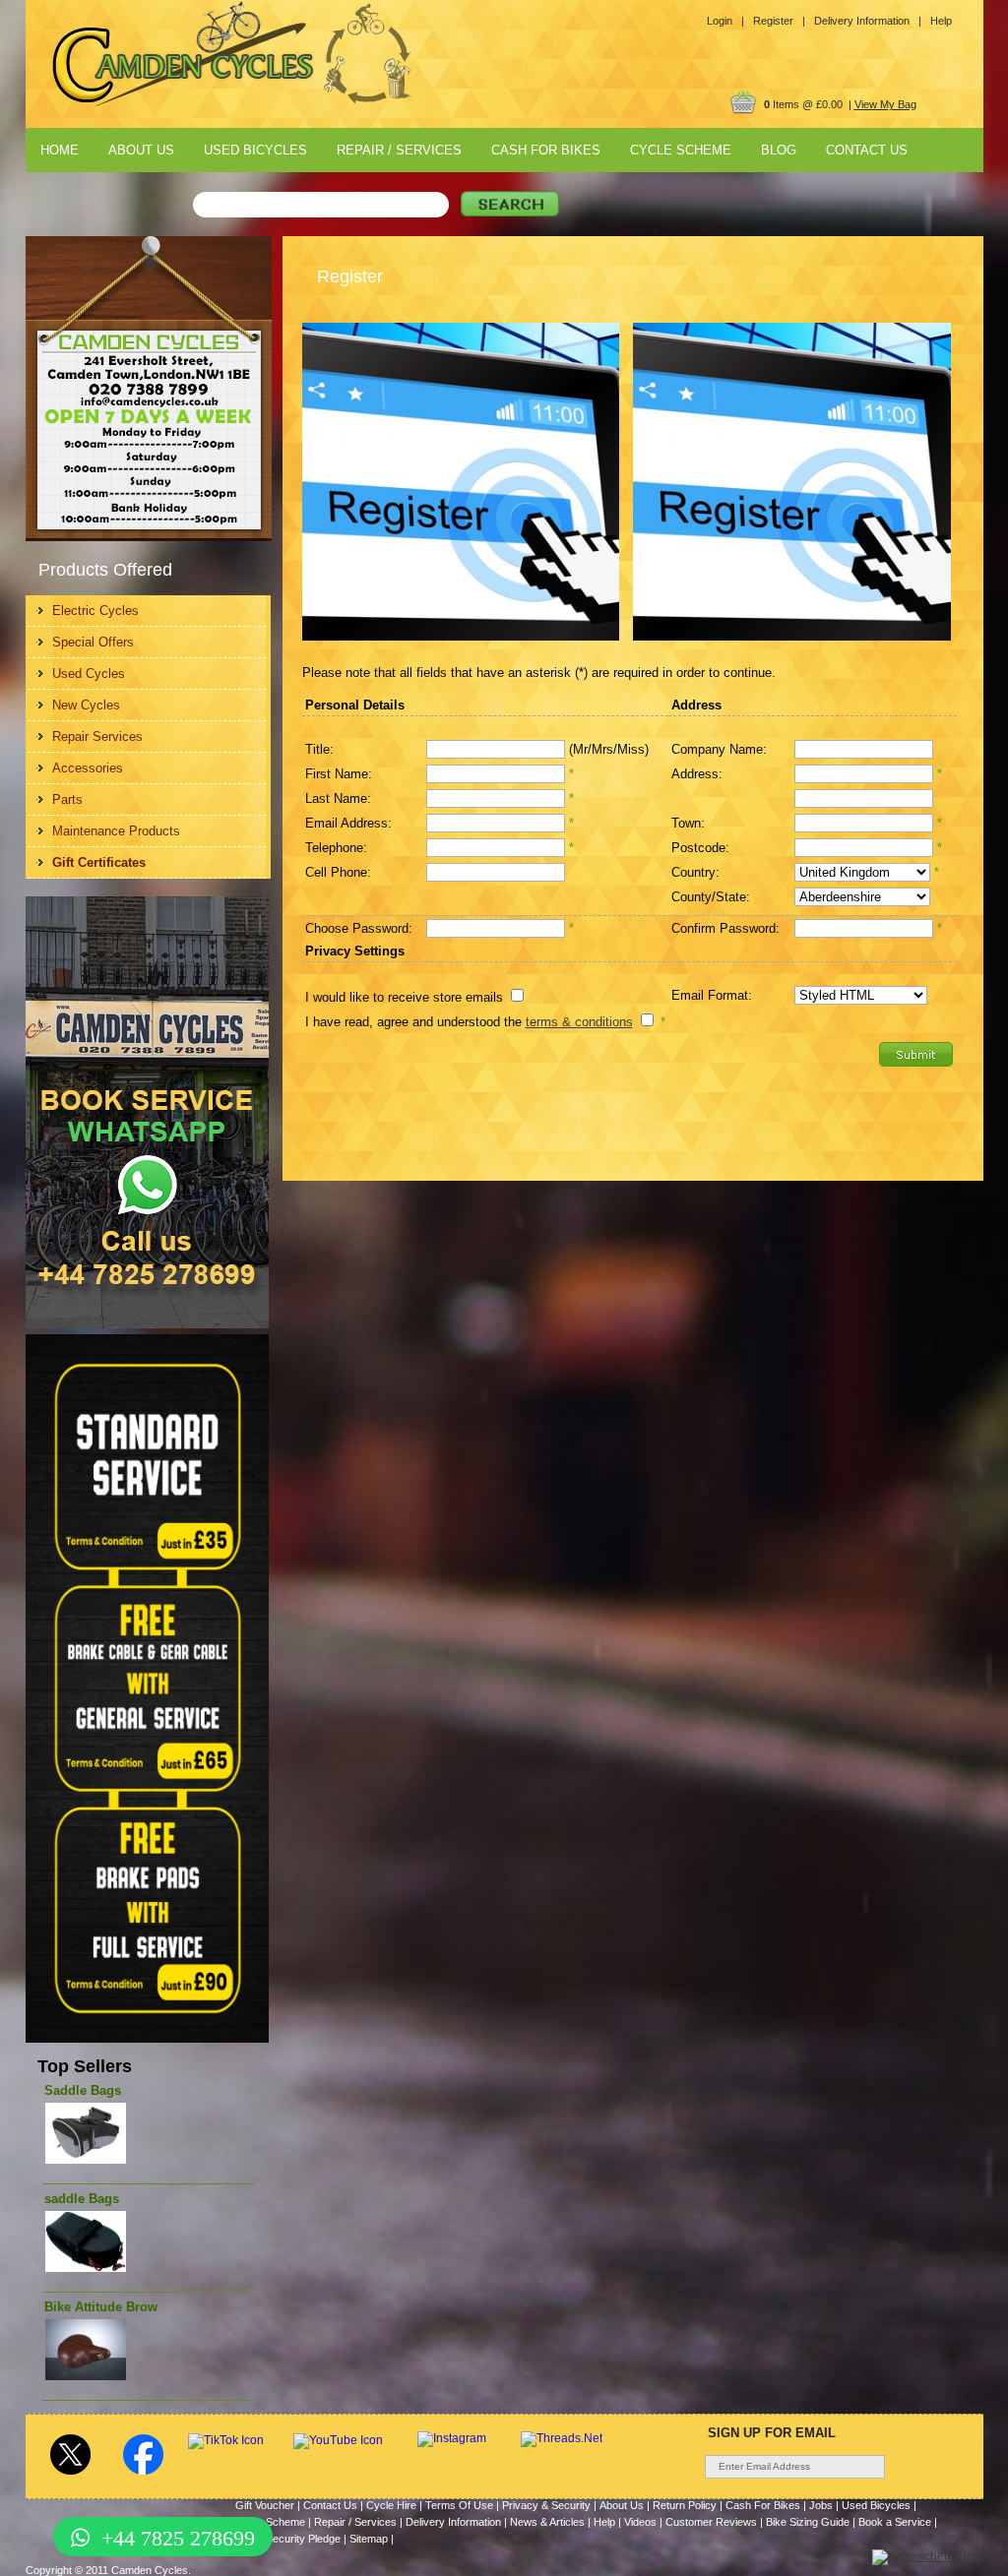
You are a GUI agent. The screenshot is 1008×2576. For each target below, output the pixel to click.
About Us (622, 2505)
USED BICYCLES (255, 150)
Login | (725, 21)
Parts (67, 799)
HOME (60, 150)
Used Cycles (89, 674)
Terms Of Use (459, 2505)
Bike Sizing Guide (808, 2522)
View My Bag (885, 104)
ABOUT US (141, 150)
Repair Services (97, 736)
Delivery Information (453, 2522)
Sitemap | (372, 2539)
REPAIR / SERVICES (399, 150)
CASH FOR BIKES (546, 150)
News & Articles (547, 2522)
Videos (640, 2522)
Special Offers (93, 642)
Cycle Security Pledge (288, 2539)
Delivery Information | (868, 21)
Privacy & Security (546, 2505)
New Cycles (86, 705)
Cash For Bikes (763, 2505)
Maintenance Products (116, 831)
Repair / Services (355, 2522)
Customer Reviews (711, 2522)
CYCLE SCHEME (681, 150)
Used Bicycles (876, 2505)
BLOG (779, 150)
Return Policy (685, 2505)
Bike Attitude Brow (101, 2307)
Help (941, 21)
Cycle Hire (391, 2505)
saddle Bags (82, 2199)
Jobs (821, 2505)
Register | (779, 21)
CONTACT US (867, 150)
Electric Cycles (95, 611)
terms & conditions (579, 1022)
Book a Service (895, 2522)
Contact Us (330, 2505)
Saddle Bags (83, 2090)
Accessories (88, 768)
